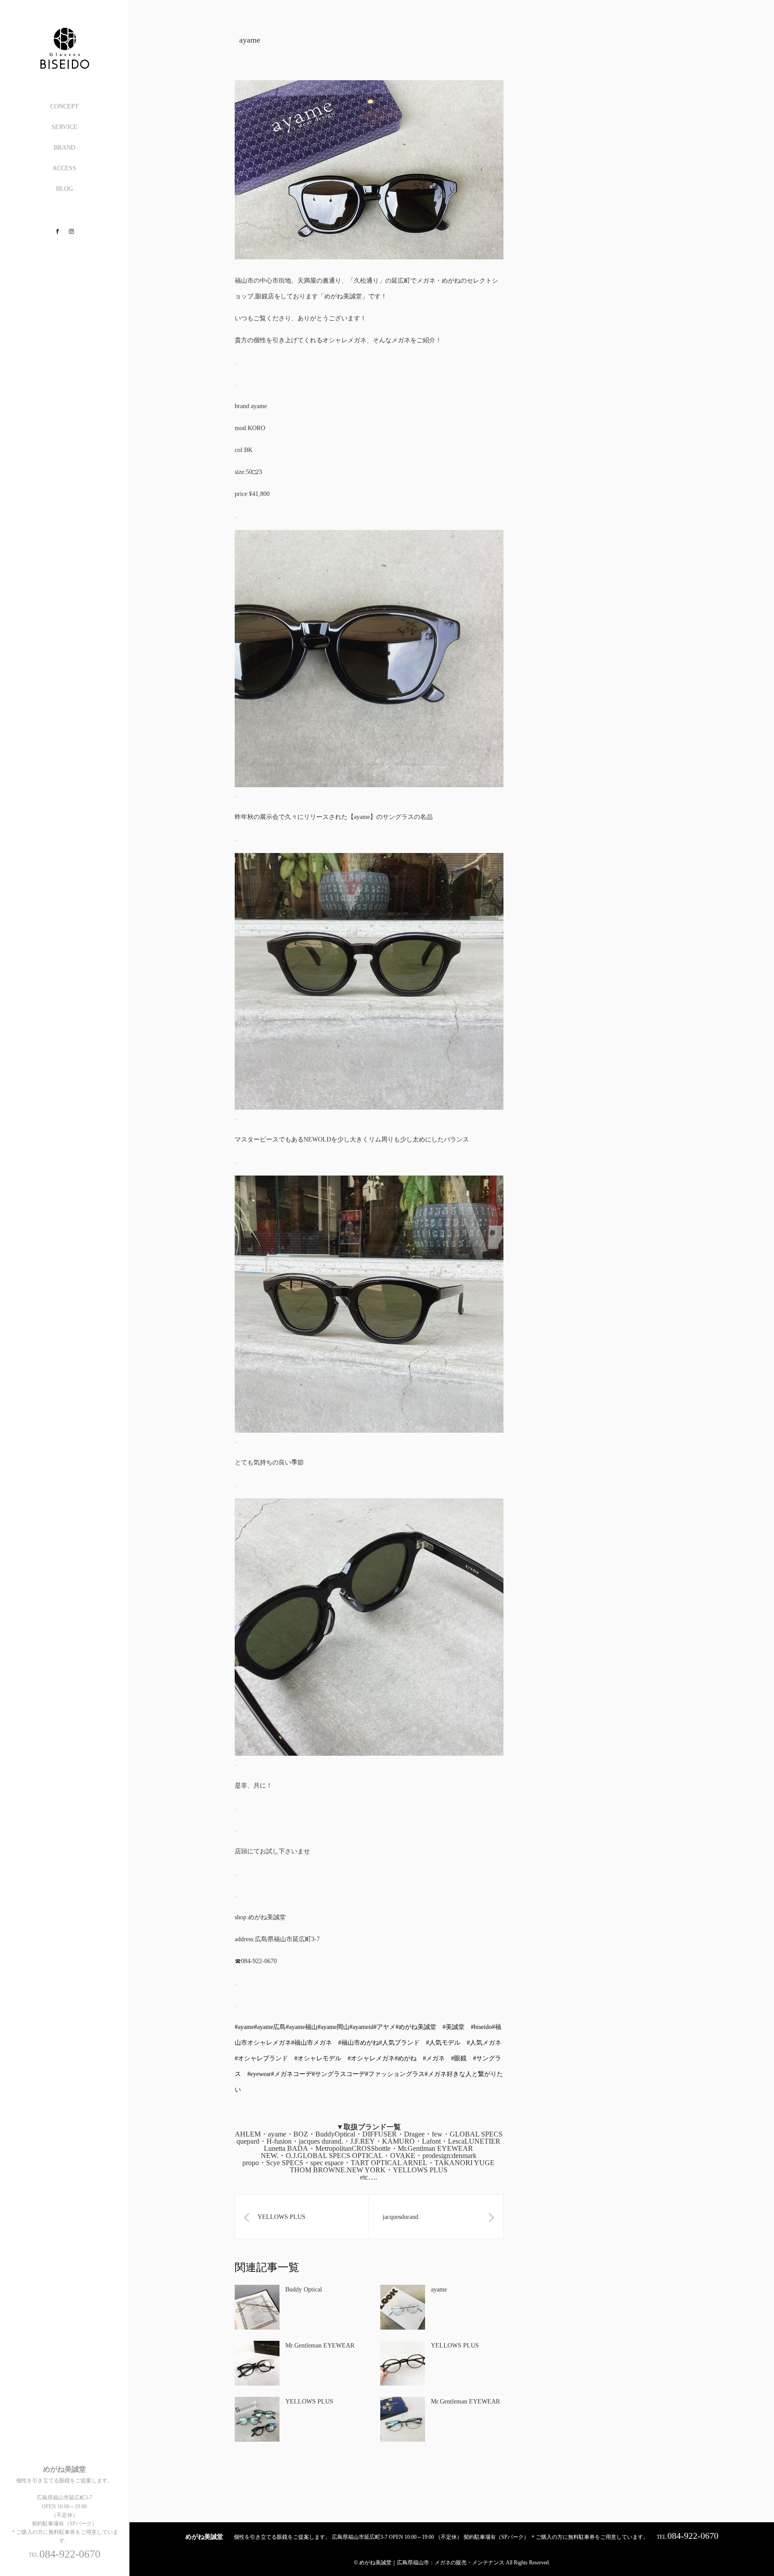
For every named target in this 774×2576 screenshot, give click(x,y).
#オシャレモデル (318, 2058)
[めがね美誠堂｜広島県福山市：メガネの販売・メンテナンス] (64, 66)
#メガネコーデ (291, 2074)
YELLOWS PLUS (455, 2346)
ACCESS (64, 168)
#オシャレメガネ (371, 2058)
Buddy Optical (304, 2290)
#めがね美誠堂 (416, 2027)
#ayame (244, 2027)
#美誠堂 (454, 2027)
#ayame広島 (270, 2027)
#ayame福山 (302, 2027)
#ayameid (361, 2027)
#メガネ (434, 2058)
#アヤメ (385, 2027)
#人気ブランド (399, 2043)
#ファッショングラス (395, 2074)
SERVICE (64, 127)
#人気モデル (443, 2043)
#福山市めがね (359, 2043)
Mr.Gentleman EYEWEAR (320, 2346)
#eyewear (259, 2074)
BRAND (64, 148)
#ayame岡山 (333, 2027)
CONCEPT (64, 106)
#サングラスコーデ (338, 2074)
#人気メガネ (484, 2043)
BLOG (64, 189)
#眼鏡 (459, 2058)
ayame (439, 2290)
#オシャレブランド (261, 2058)
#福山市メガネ (312, 2043)
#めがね (406, 2058)
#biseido (481, 2027)
